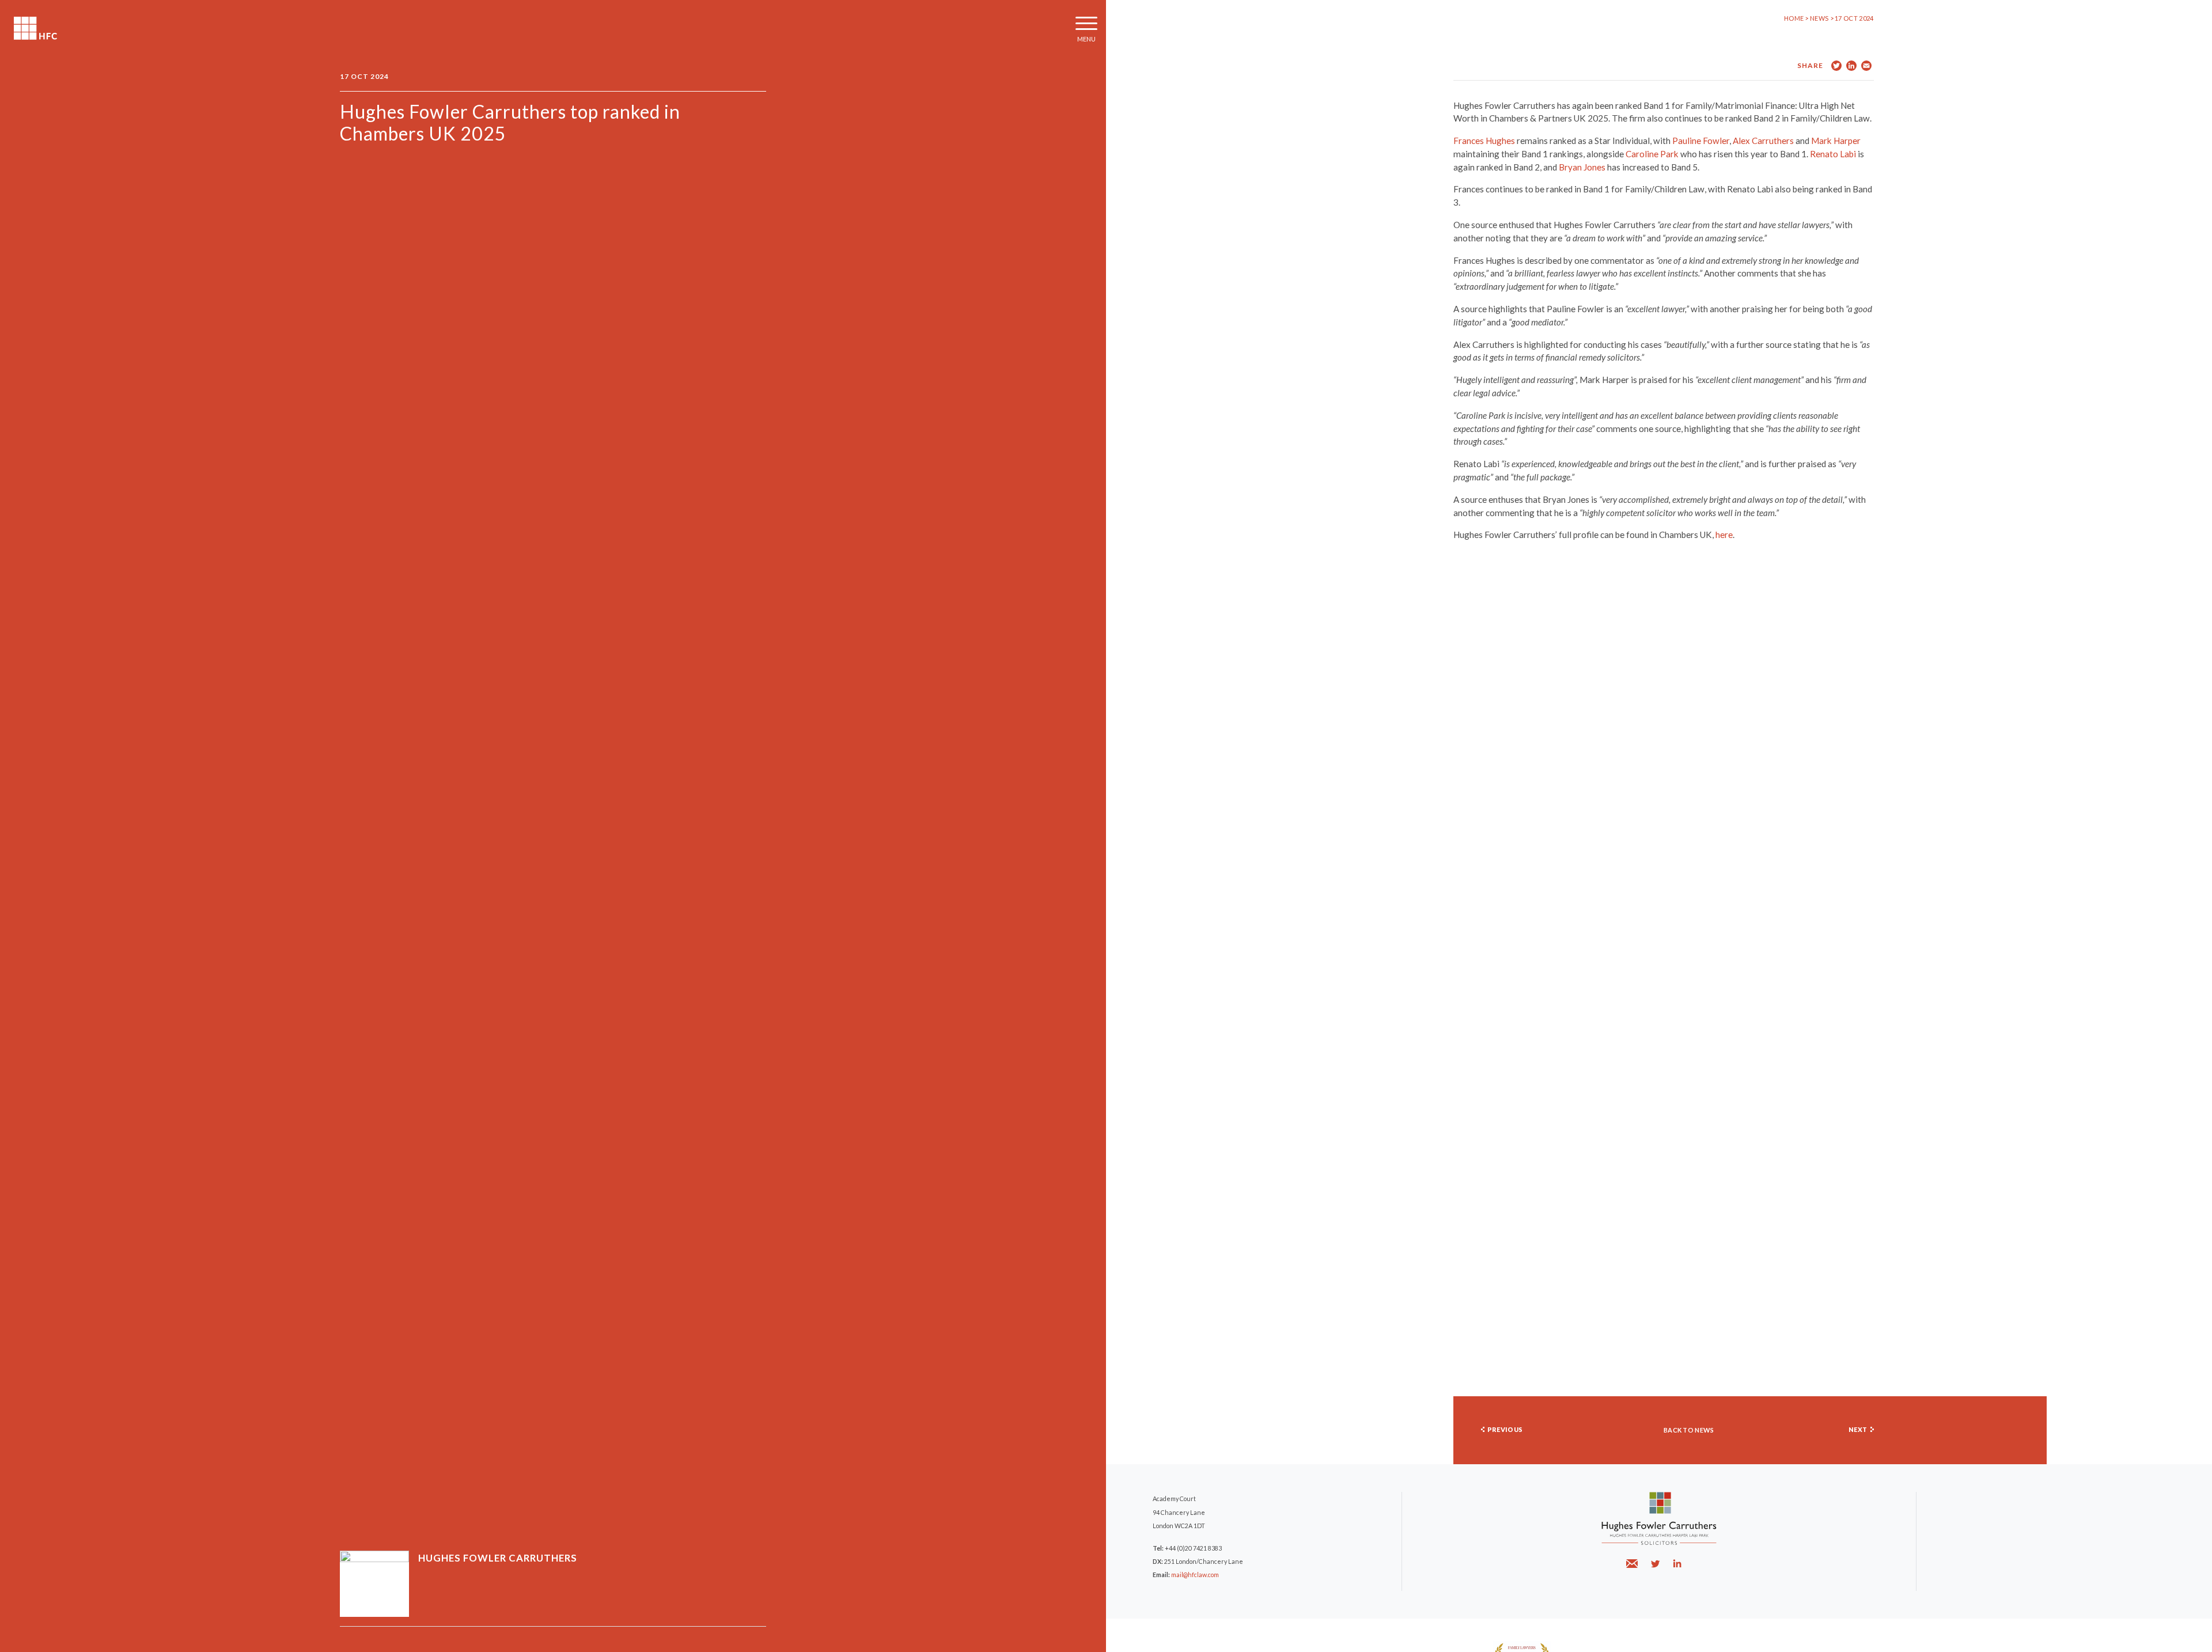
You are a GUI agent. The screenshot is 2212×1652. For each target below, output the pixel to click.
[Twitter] (1655, 1564)
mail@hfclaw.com (1195, 1575)
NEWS (1820, 18)
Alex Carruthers (1763, 141)
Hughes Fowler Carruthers (35, 28)
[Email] (1633, 1564)
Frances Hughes (1484, 141)
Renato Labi (1833, 154)
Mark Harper (1836, 141)
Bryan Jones (1582, 167)
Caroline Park (1652, 154)
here (1724, 535)
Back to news (1689, 1430)
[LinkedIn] (1677, 1564)
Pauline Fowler (1701, 141)
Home (1794, 18)
